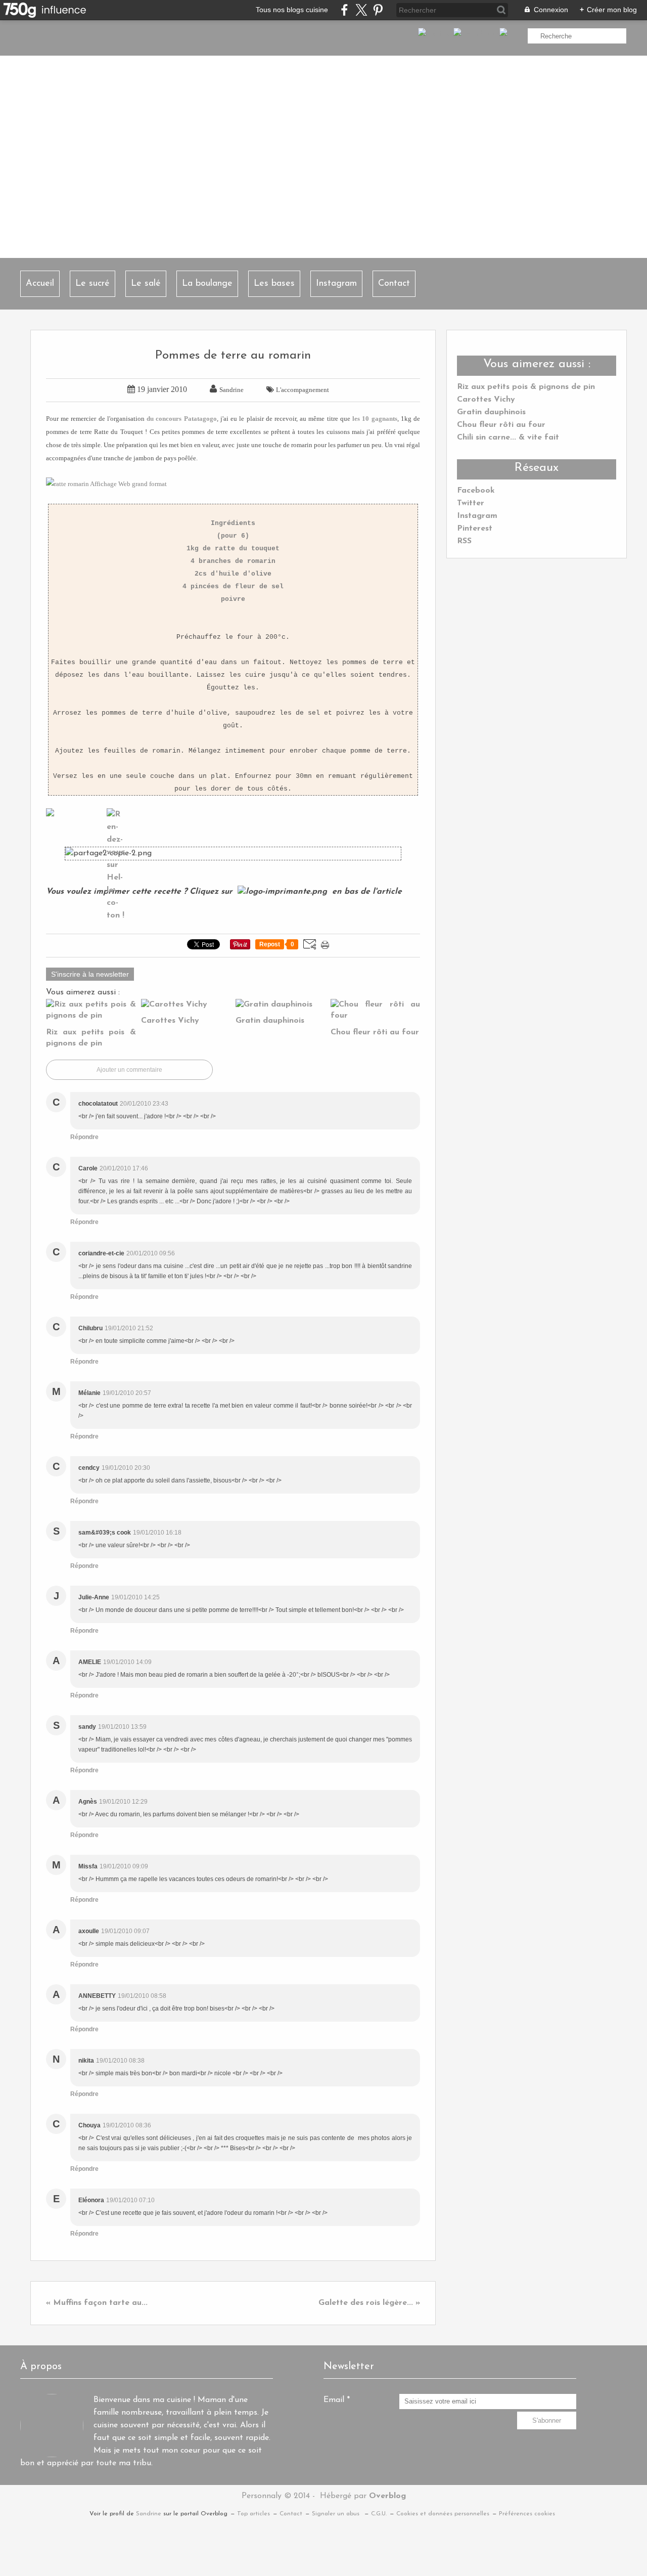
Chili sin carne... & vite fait (508, 438)
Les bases (274, 284)
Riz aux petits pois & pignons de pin (526, 387)
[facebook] (344, 10)
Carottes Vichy (486, 400)
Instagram (336, 284)
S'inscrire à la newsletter (90, 974)
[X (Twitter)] (361, 10)
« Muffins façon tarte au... (97, 2303)
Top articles (253, 2514)
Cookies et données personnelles (443, 2514)
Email (334, 2400)
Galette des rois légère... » (369, 2303)
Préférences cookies (527, 2514)
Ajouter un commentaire (129, 1070)
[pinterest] (378, 10)
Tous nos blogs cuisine (292, 10)
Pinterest (475, 529)
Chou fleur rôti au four (501, 425)
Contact (394, 284)
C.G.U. (379, 2514)
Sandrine (149, 2514)
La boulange (207, 284)
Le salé (146, 284)
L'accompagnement (303, 390)
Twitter (471, 503)
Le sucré (93, 284)
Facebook (476, 491)
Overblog (387, 2496)
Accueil (40, 284)
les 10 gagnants (375, 419)
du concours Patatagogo (181, 419)
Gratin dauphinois (491, 412)
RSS (464, 541)
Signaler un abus (337, 2514)
